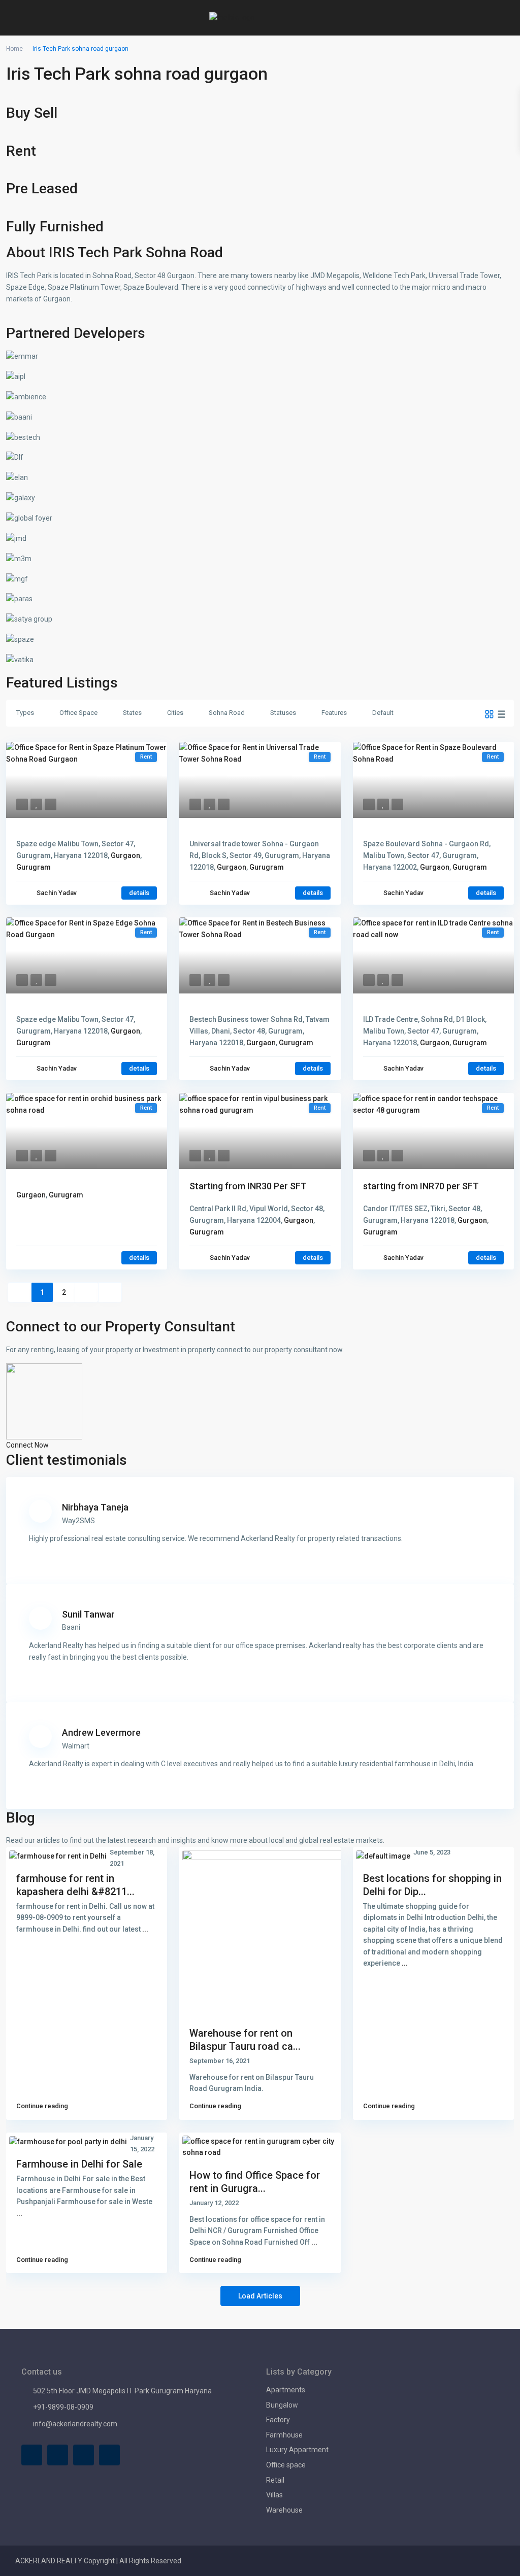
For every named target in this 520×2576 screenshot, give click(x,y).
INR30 (248, 1186)
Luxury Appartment (297, 2450)
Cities (175, 713)
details (139, 893)
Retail (275, 2480)
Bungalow (282, 2405)
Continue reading (42, 2106)
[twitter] (58, 2455)
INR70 (421, 1186)
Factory (278, 2420)
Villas (274, 2495)
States (132, 713)
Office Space (78, 713)
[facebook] (32, 2455)
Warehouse (284, 2510)
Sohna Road (227, 713)
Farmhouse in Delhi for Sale (79, 2164)
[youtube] (84, 2455)
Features (334, 713)
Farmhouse (284, 2435)
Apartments (286, 2390)
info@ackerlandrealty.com (75, 2424)
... (145, 1929)
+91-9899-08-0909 (63, 2407)
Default (383, 713)
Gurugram (34, 867)
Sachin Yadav (57, 893)
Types (25, 713)
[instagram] (109, 2455)
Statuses (283, 713)
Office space (286, 2465)
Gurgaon (125, 855)
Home (14, 49)
